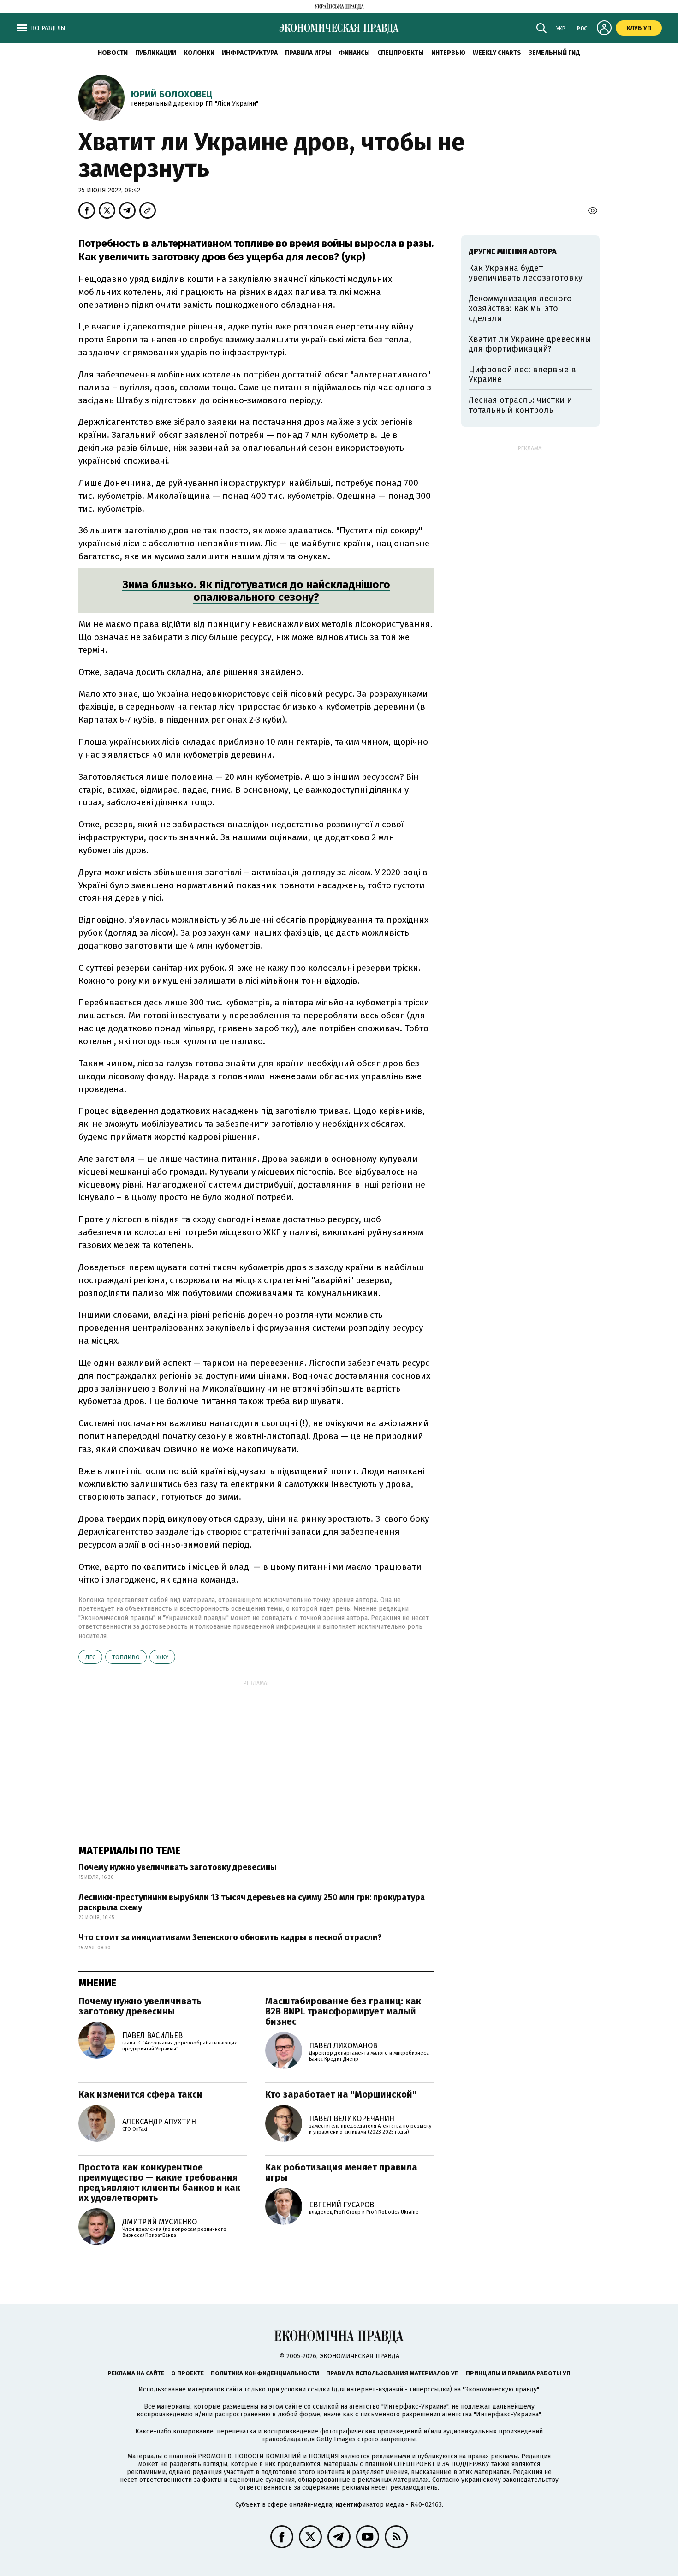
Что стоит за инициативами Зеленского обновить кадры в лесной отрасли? (230, 1937)
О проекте (187, 2373)
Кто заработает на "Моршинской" (341, 2094)
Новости (113, 53)
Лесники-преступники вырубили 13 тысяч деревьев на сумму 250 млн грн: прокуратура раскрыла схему (252, 1902)
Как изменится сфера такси (140, 2094)
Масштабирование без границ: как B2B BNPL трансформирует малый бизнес (343, 2011)
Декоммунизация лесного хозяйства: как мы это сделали (520, 308)
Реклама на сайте (136, 2373)
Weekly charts (497, 53)
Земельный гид (554, 53)
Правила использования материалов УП (393, 2373)
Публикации (156, 53)
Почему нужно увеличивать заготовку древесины (178, 1867)
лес (90, 1657)
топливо (126, 1657)
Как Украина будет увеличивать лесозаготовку (526, 273)
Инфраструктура (250, 53)
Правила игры (308, 53)
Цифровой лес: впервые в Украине (522, 375)
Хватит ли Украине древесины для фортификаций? (530, 344)
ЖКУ (162, 1657)
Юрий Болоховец (172, 94)
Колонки (199, 53)
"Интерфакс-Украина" (415, 2406)
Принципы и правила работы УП (518, 2373)
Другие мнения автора (513, 251)
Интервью (448, 53)
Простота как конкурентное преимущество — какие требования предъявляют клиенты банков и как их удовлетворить (159, 2182)
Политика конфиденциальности (265, 2373)
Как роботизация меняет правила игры (341, 2172)
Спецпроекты (401, 53)
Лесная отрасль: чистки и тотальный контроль (520, 405)
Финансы (354, 53)
